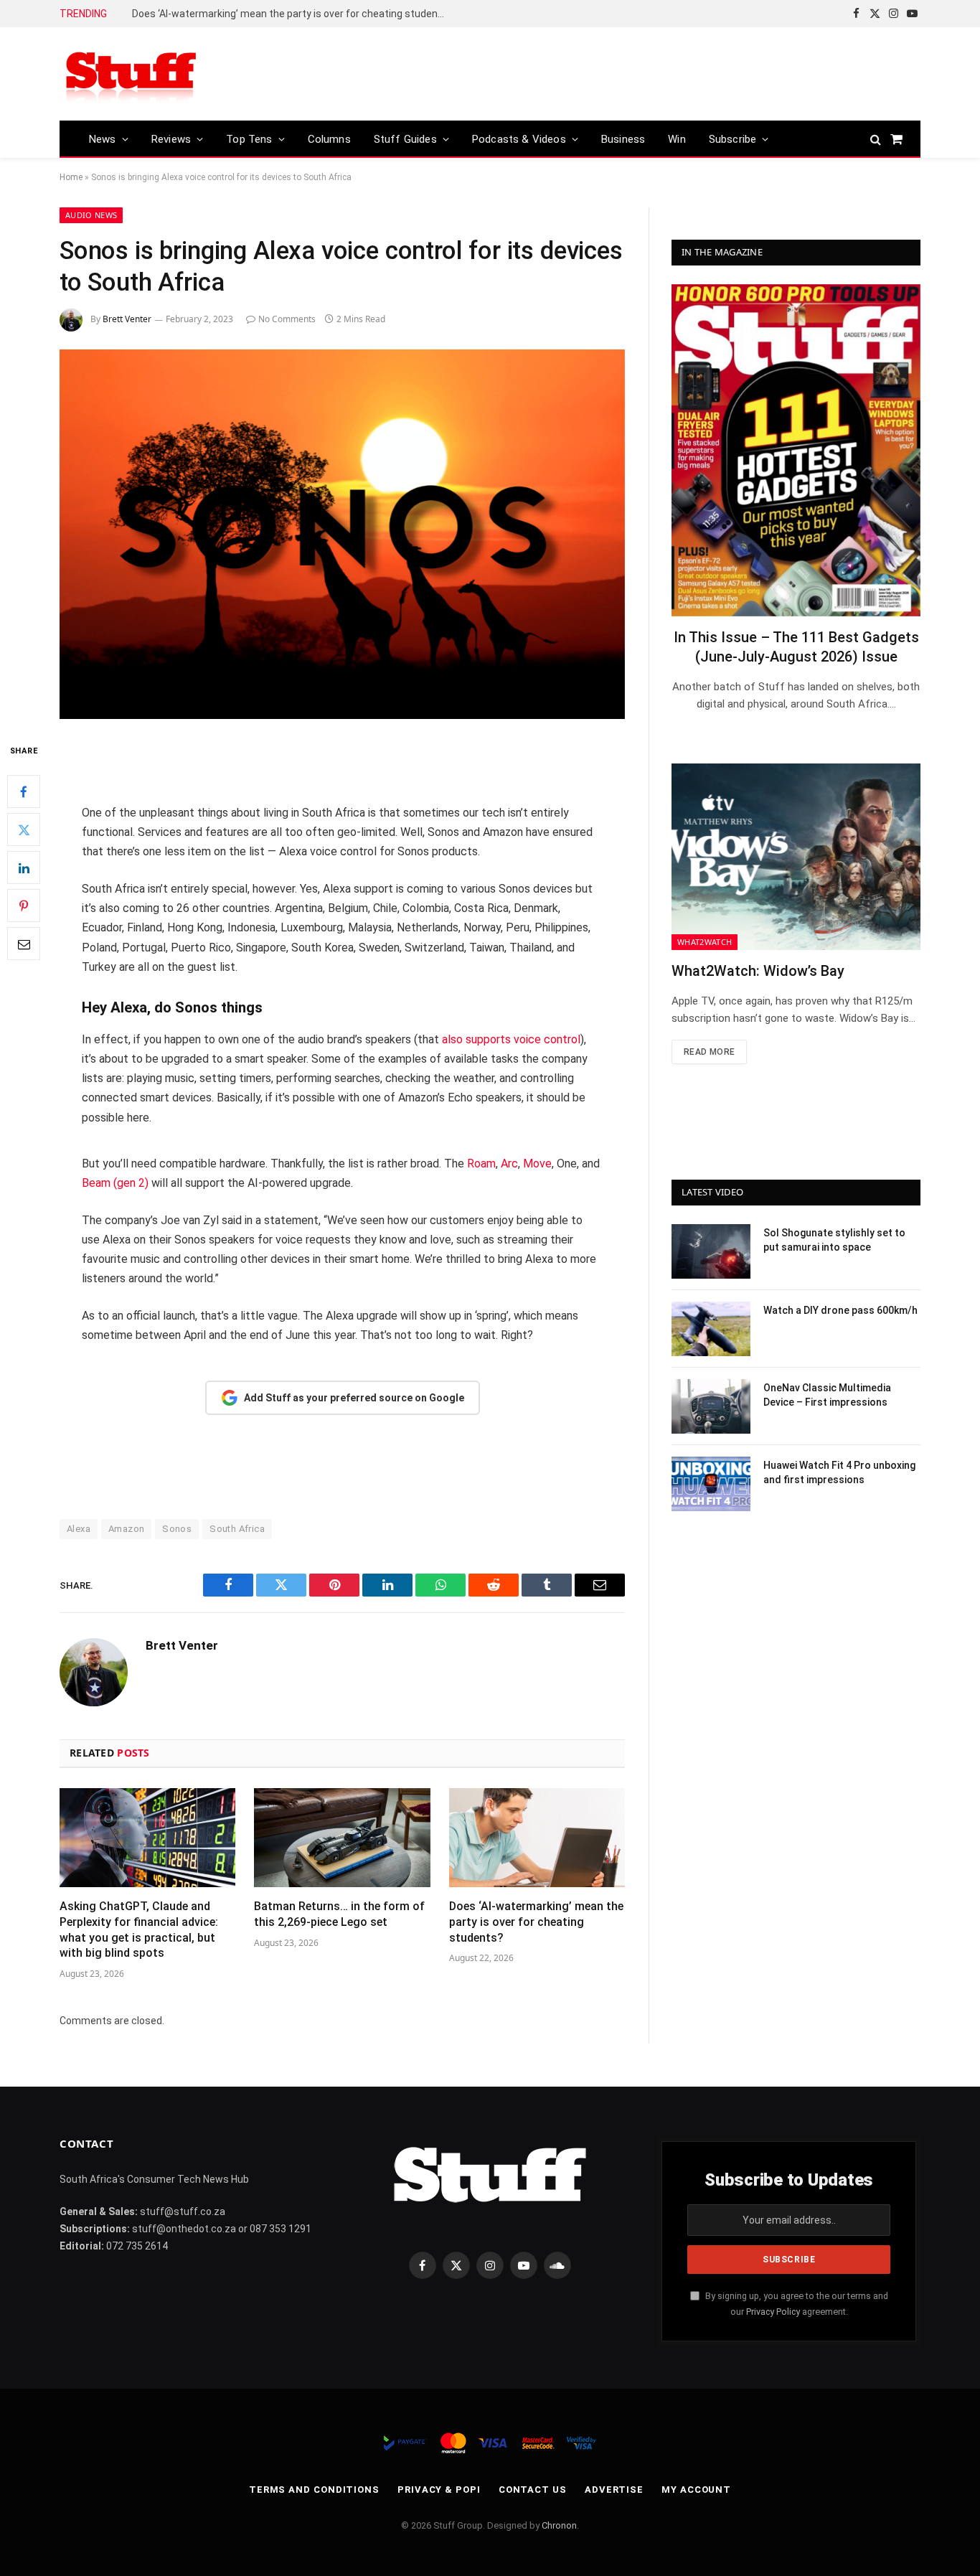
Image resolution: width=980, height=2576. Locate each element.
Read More (709, 1052)
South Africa (237, 1529)
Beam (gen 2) (115, 1183)
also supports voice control (510, 1039)
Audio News (91, 215)
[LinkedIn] (24, 868)
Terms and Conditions (314, 2490)
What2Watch (705, 942)
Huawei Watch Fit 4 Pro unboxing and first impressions (839, 1472)
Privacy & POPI (439, 2490)
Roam (481, 1164)
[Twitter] (24, 830)
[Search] (876, 139)
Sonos (177, 1529)
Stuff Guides (405, 139)
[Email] (24, 944)
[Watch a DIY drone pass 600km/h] (711, 1329)
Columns (329, 139)
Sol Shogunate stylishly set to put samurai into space (834, 1240)
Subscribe (733, 139)
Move (537, 1164)
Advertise (614, 2490)
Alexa (79, 1529)
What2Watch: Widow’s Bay (758, 971)
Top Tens (249, 139)
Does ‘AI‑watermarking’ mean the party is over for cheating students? (292, 14)
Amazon (126, 1529)
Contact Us (533, 2490)
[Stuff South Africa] (131, 74)
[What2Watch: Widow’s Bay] (796, 857)
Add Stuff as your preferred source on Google (354, 1398)
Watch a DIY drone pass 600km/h (840, 1310)
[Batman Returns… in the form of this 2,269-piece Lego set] (342, 1838)
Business (623, 139)
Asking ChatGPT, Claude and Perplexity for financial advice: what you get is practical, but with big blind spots (139, 1929)
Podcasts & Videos (519, 139)
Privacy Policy (773, 2312)
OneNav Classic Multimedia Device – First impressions (827, 1395)
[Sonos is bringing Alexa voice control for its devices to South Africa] (342, 534)
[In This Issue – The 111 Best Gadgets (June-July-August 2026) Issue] (796, 450)
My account (696, 2490)
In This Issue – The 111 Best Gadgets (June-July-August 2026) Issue (796, 647)
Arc (509, 1164)
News (103, 139)
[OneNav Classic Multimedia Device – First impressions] (711, 1406)
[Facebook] (24, 792)
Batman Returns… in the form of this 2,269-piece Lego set (339, 1914)
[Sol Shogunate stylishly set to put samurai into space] (711, 1251)
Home (71, 177)
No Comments (287, 319)
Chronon (559, 2525)
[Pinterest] (24, 906)
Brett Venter (127, 319)
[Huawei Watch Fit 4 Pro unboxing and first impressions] (711, 1484)
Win (677, 139)
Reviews (171, 139)
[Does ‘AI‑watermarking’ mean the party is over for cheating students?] (537, 1838)
